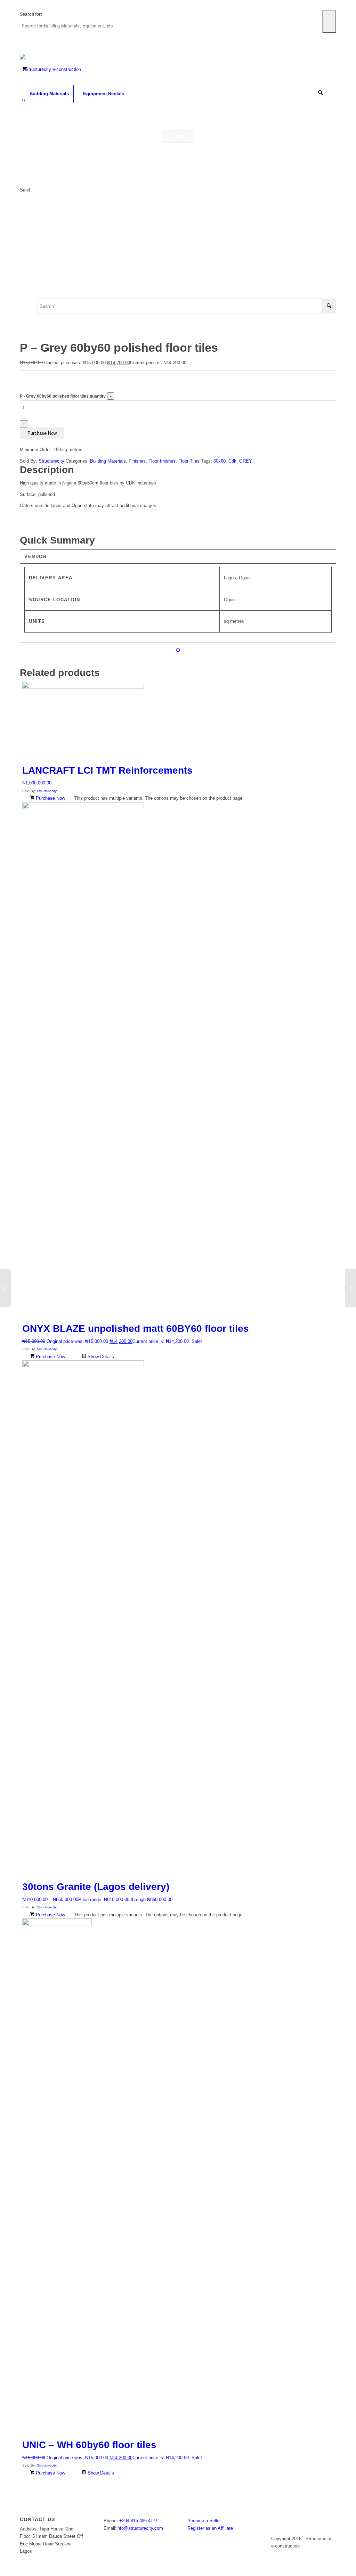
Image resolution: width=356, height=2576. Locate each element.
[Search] (321, 94)
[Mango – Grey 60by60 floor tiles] (351, 1288)
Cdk (232, 461)
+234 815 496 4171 (139, 2521)
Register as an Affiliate (210, 2528)
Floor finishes (162, 461)
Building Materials (108, 461)
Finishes (137, 461)
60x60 (220, 461)
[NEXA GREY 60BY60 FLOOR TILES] (5, 1288)
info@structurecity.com (140, 2528)
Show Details (100, 1357)
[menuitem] (47, 94)
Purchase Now (42, 433)
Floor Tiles (189, 461)
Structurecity (51, 461)
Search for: (31, 14)
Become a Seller (204, 2521)
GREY (246, 461)
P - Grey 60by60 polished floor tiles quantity (63, 396)
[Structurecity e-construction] (50, 70)
